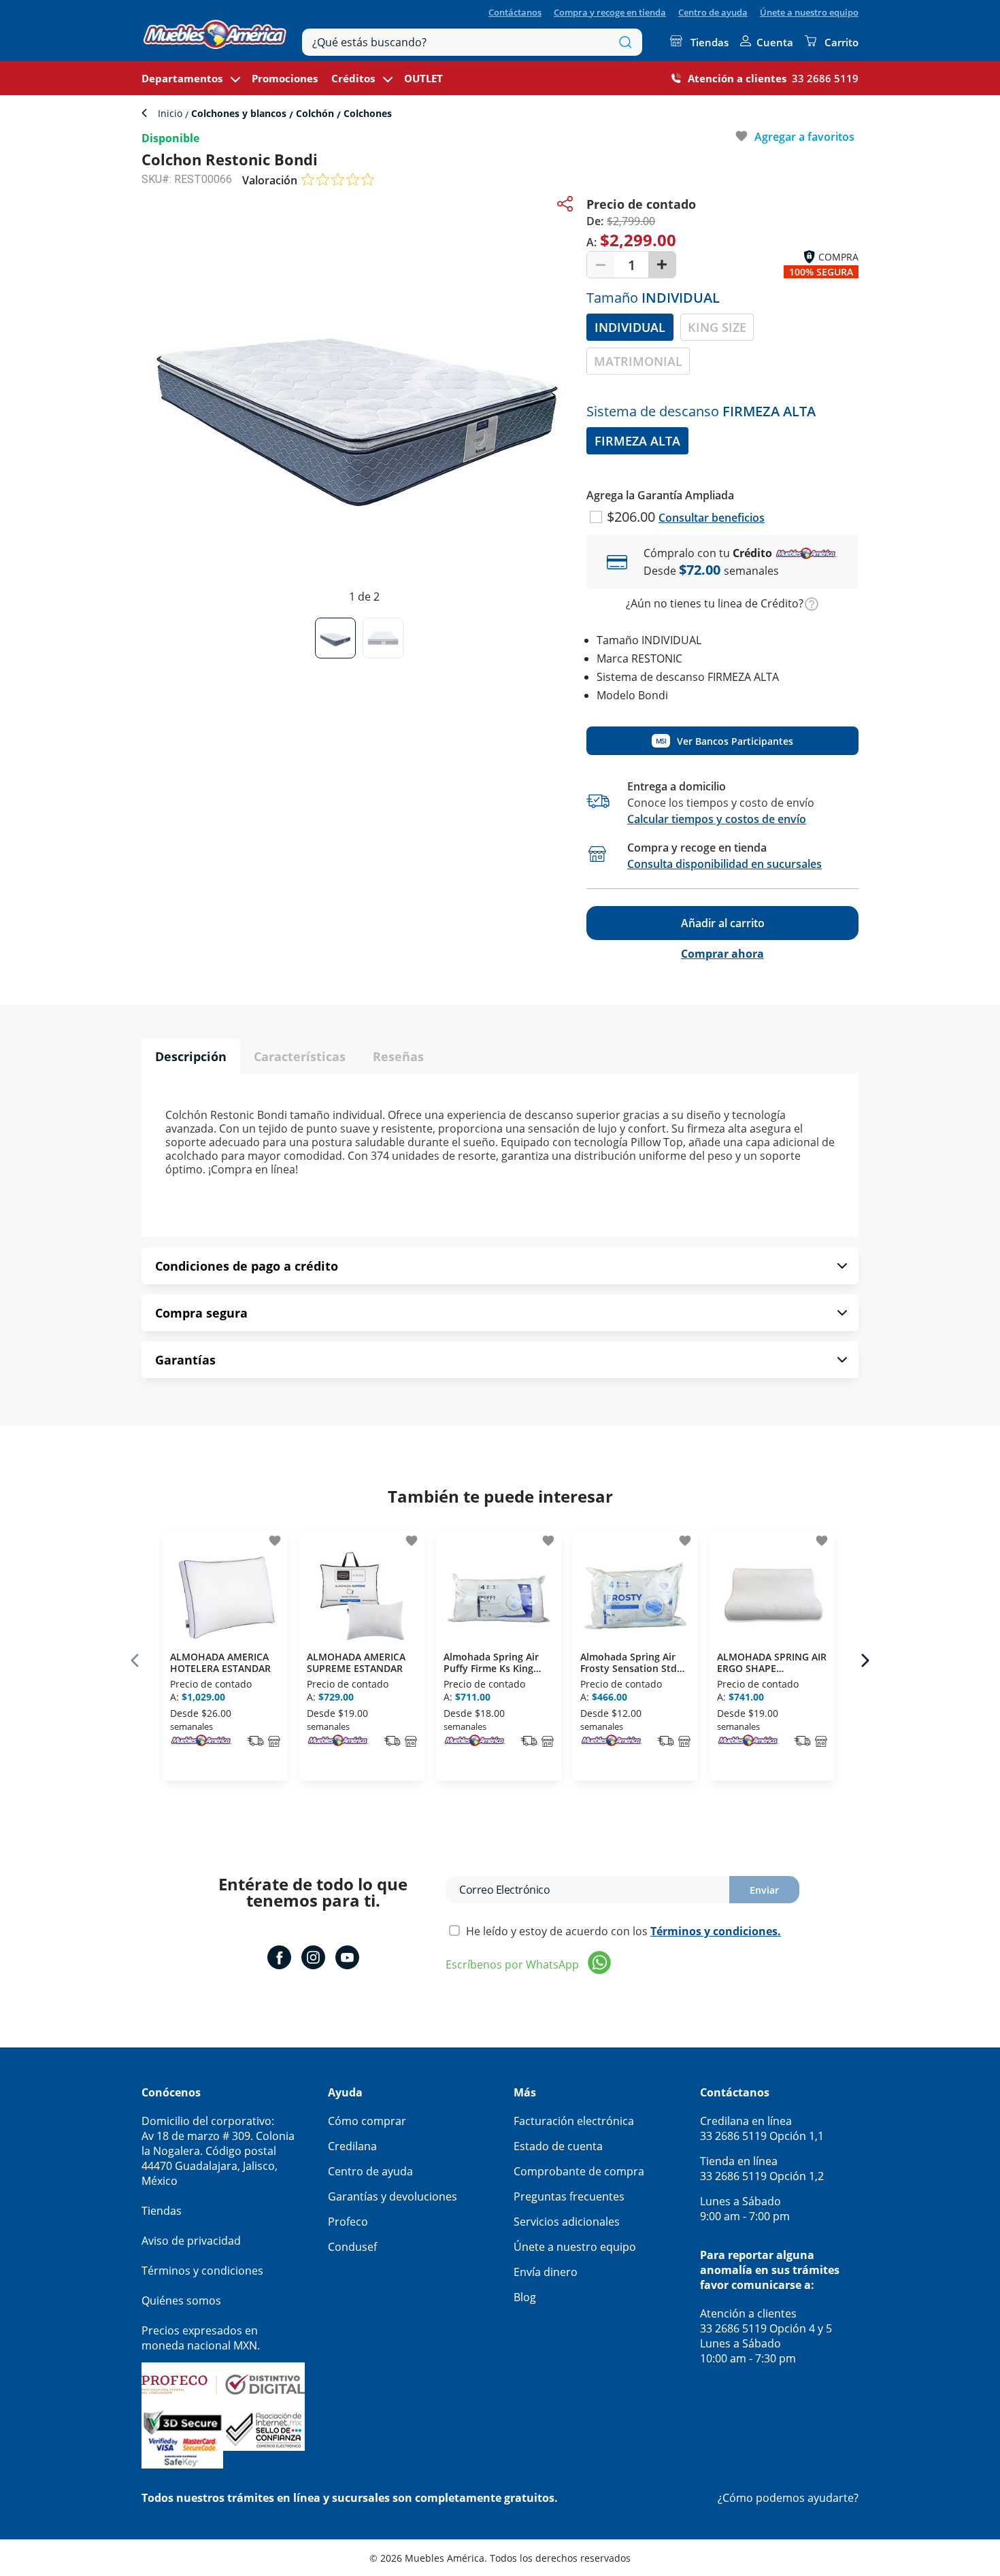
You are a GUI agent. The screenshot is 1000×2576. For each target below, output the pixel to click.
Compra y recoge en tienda (610, 12)
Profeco (348, 2222)
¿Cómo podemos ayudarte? (788, 2498)
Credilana (352, 2146)
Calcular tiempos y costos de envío (717, 819)
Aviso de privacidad (191, 2241)
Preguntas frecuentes (569, 2196)
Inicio (171, 113)
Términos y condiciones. (716, 1931)
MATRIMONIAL (638, 361)
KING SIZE (717, 327)
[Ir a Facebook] (279, 1959)
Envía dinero (546, 2272)
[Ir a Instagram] (313, 1959)
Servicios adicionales (567, 2222)
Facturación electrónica (574, 2121)
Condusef (352, 2247)
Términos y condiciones (202, 2271)
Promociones (285, 78)
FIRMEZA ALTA (637, 441)
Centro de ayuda (713, 12)
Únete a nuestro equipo (809, 12)
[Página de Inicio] (215, 31)
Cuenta (775, 42)
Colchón (315, 113)
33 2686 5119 (825, 78)
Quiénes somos (181, 2301)
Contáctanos (515, 12)
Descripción (191, 1056)
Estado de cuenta (558, 2146)
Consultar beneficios (712, 518)
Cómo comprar (367, 2121)
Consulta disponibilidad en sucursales (724, 864)
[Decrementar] (601, 265)
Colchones (366, 113)
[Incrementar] (662, 265)
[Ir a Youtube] (347, 1959)
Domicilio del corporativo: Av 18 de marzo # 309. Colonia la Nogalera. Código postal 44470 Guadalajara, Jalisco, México (218, 2151)
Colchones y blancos (239, 113)
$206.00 (633, 517)
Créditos (353, 78)
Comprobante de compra (579, 2171)
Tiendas (710, 42)
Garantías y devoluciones (393, 2196)
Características (300, 1056)
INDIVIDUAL (630, 327)
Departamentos (182, 78)
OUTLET (423, 78)
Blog (525, 2297)
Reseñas (398, 1056)
